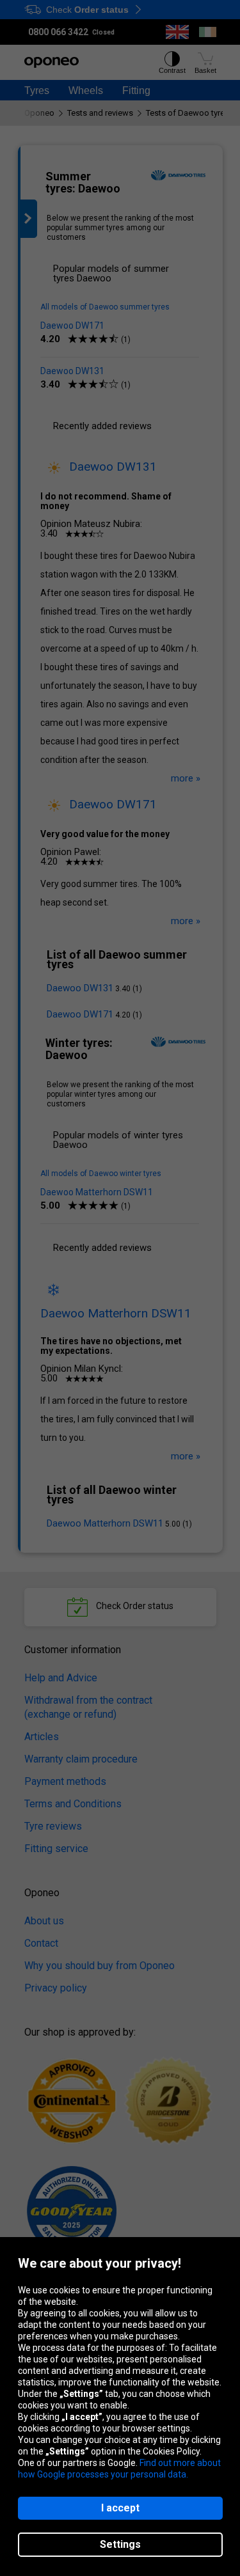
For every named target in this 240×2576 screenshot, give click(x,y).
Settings (120, 2544)
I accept (120, 2508)
